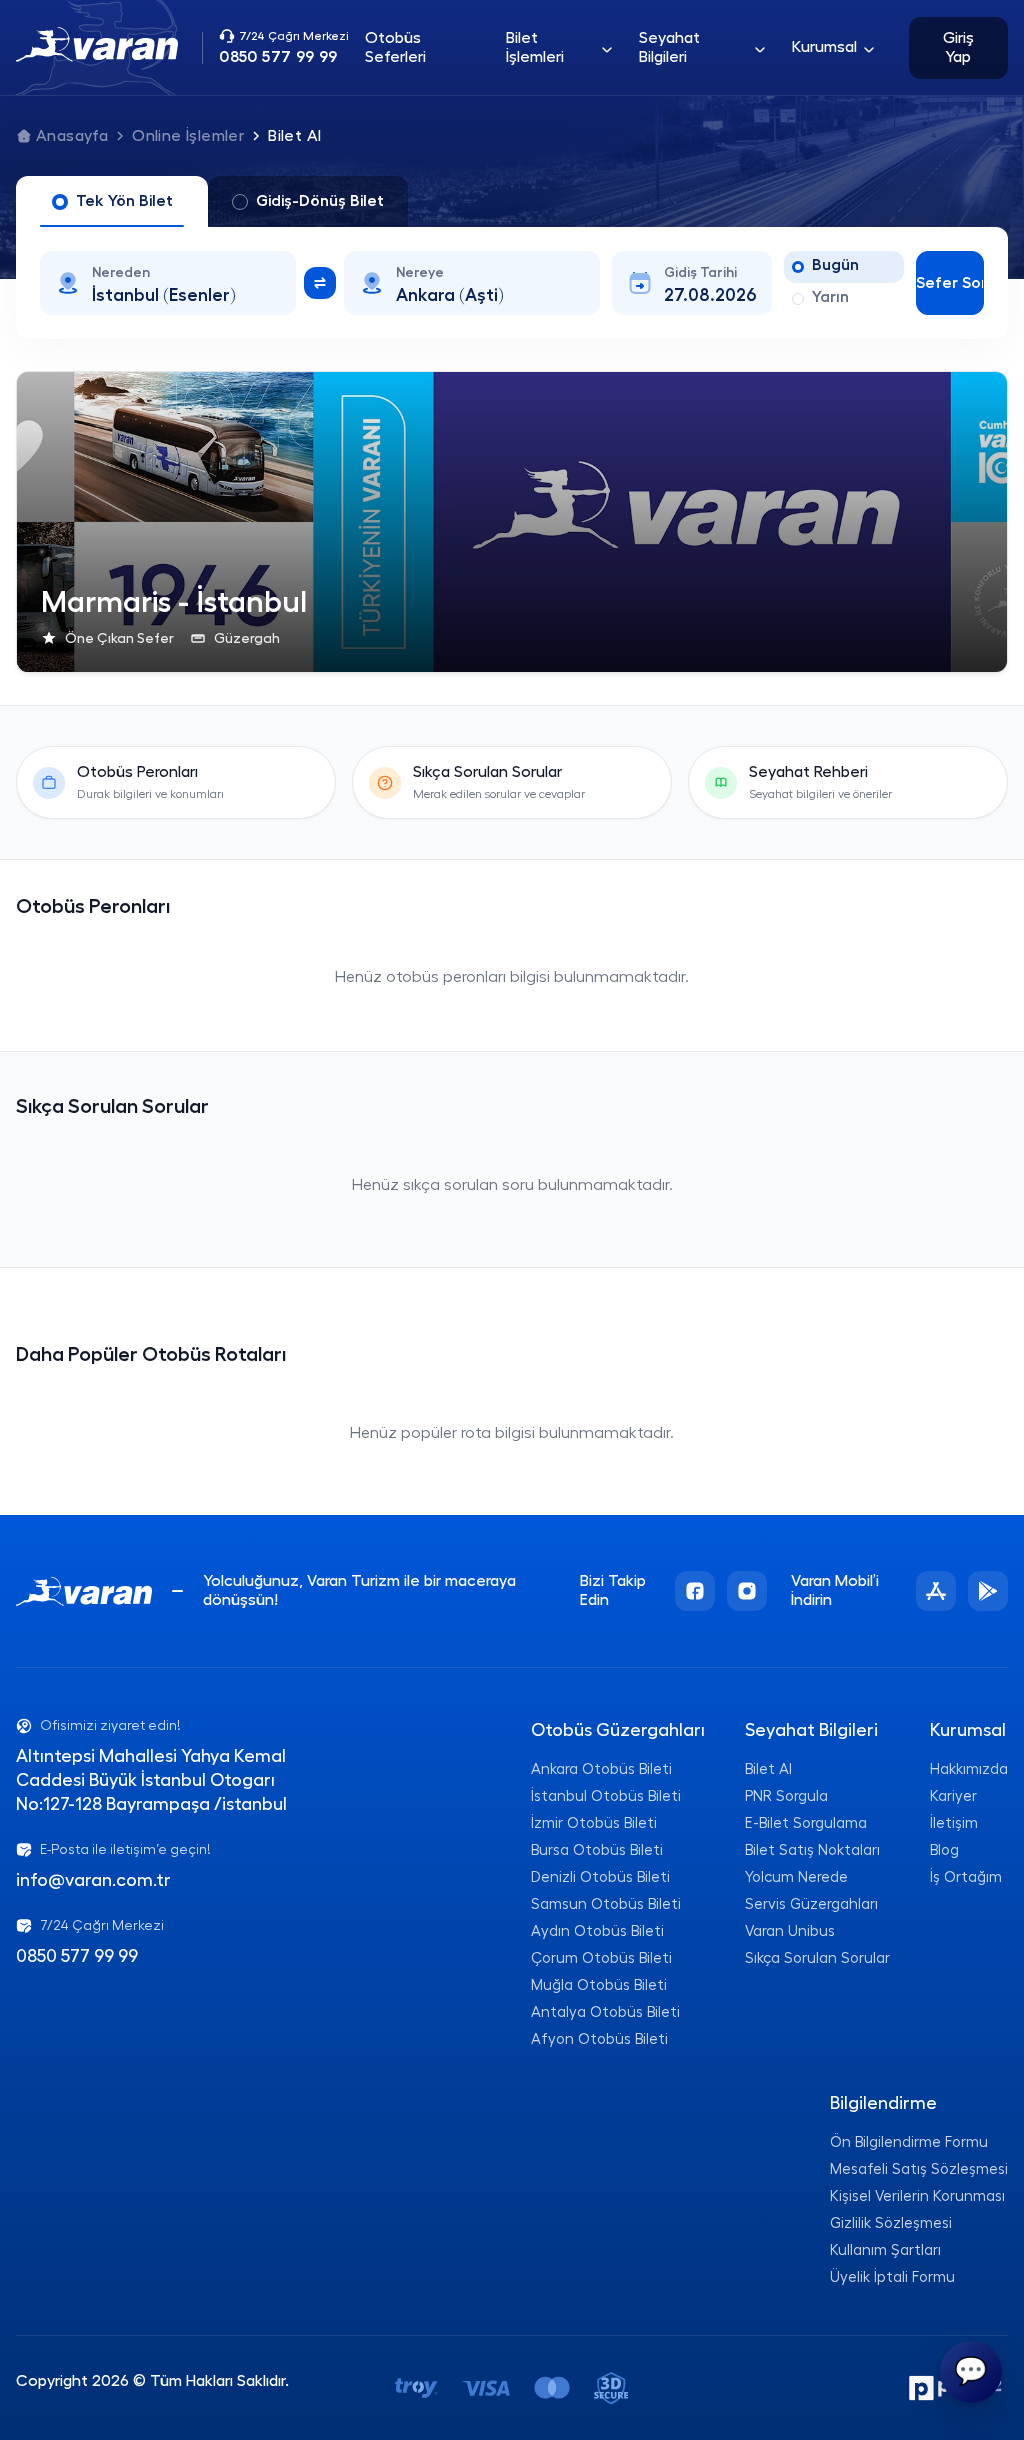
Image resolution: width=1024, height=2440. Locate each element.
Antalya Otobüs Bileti (605, 2012)
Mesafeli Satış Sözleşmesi (919, 2169)
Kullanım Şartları (885, 2250)
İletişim (954, 1823)
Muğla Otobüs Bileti (599, 1985)
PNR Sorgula (786, 1796)
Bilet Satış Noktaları (812, 1850)
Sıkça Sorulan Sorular (817, 1958)
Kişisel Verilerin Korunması (917, 2196)
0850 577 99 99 (77, 1956)
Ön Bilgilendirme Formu (909, 2142)
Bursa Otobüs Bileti (597, 1850)
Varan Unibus (790, 1931)
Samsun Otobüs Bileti (606, 1904)
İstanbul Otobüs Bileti (606, 1796)
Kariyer (953, 1796)
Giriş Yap (958, 47)
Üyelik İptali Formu (892, 2277)
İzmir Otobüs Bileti (594, 1823)
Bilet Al (768, 1769)
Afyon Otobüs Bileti (599, 2039)
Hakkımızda (969, 1769)
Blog (944, 1850)
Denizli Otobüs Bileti (600, 1877)
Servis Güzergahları (811, 1904)
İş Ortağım (966, 1877)
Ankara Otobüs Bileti (601, 1769)
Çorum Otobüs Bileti (601, 1958)
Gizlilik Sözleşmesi (891, 2223)
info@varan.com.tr (93, 1880)
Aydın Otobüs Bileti (597, 1931)
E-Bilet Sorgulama (806, 1823)
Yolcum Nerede (796, 1877)
